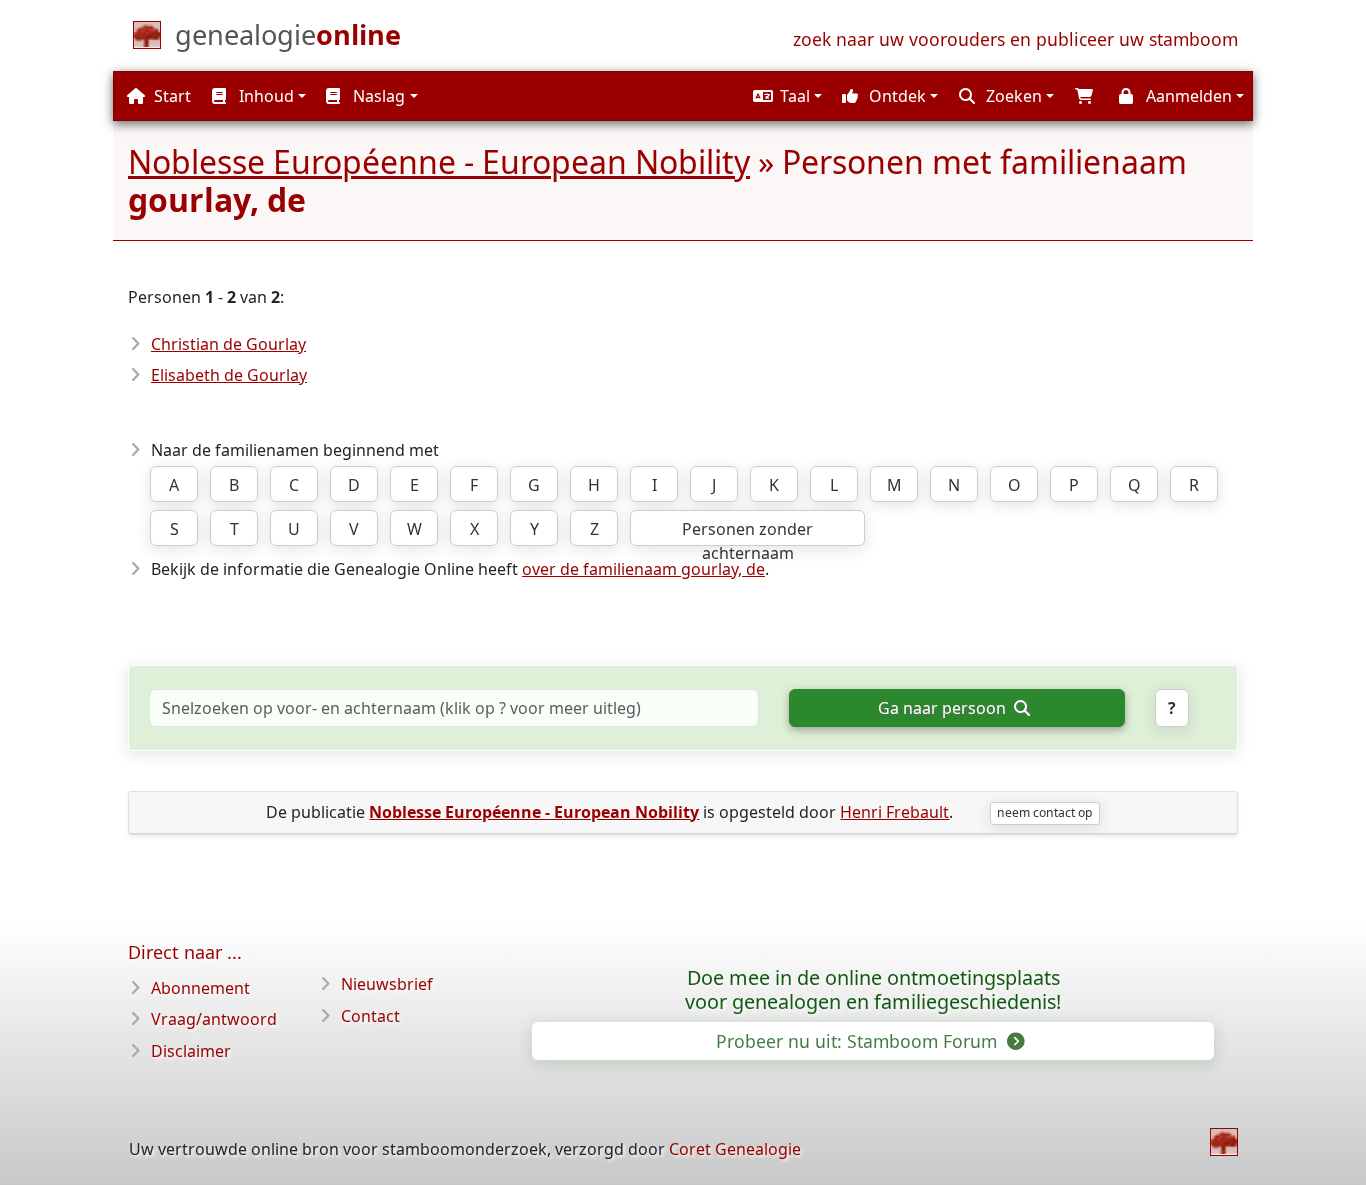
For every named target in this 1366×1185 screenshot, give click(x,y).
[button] (785, 96)
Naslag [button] (377, 96)
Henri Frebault (894, 812)
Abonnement (200, 988)
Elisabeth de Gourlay (229, 375)
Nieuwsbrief (387, 984)
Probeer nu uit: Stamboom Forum (859, 1041)
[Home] (1224, 1142)
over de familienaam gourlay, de (643, 569)
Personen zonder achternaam (747, 532)
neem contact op (1044, 812)
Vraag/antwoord (214, 1019)
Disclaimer (191, 1051)
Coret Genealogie (735, 1149)
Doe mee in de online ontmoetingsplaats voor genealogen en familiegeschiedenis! (873, 990)
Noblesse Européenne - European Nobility (439, 161)
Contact (370, 1016)
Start (170, 96)
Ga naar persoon (944, 708)
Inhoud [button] (264, 96)
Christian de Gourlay (228, 344)
